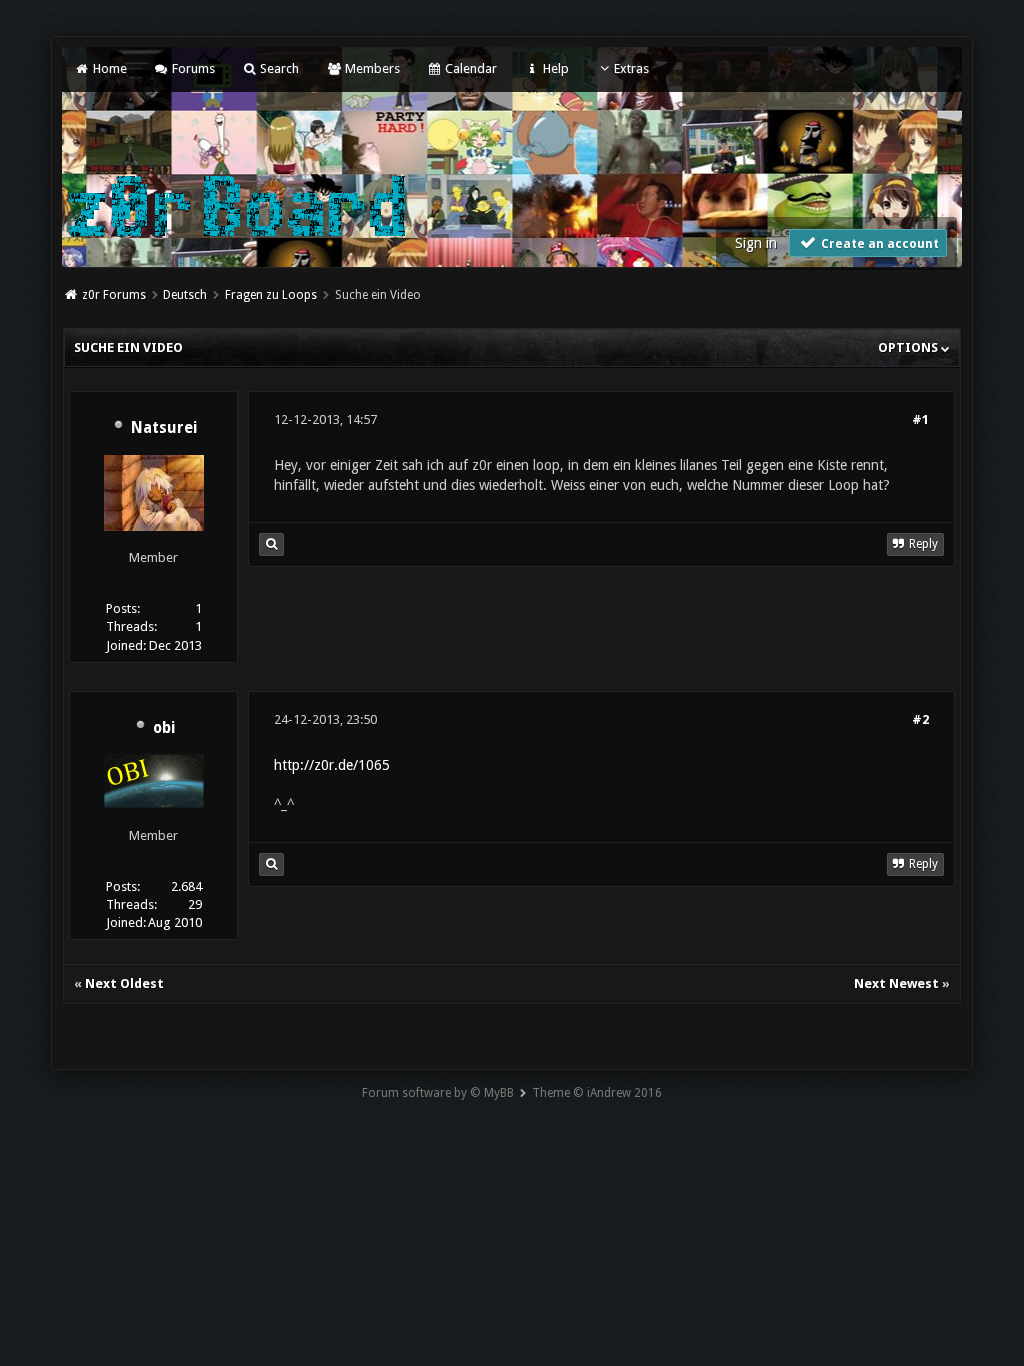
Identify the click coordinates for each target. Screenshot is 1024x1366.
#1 (920, 419)
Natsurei (164, 428)
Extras (631, 68)
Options (909, 347)
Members (370, 68)
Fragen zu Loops (271, 295)
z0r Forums (114, 295)
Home (108, 68)
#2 (920, 719)
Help (554, 68)
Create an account (878, 244)
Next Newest (896, 983)
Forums (192, 68)
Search (278, 68)
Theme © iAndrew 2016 (597, 1093)
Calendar (469, 68)
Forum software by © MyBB (438, 1093)
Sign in (756, 243)
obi (164, 728)
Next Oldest (124, 983)
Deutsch (185, 295)
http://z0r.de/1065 (332, 765)
